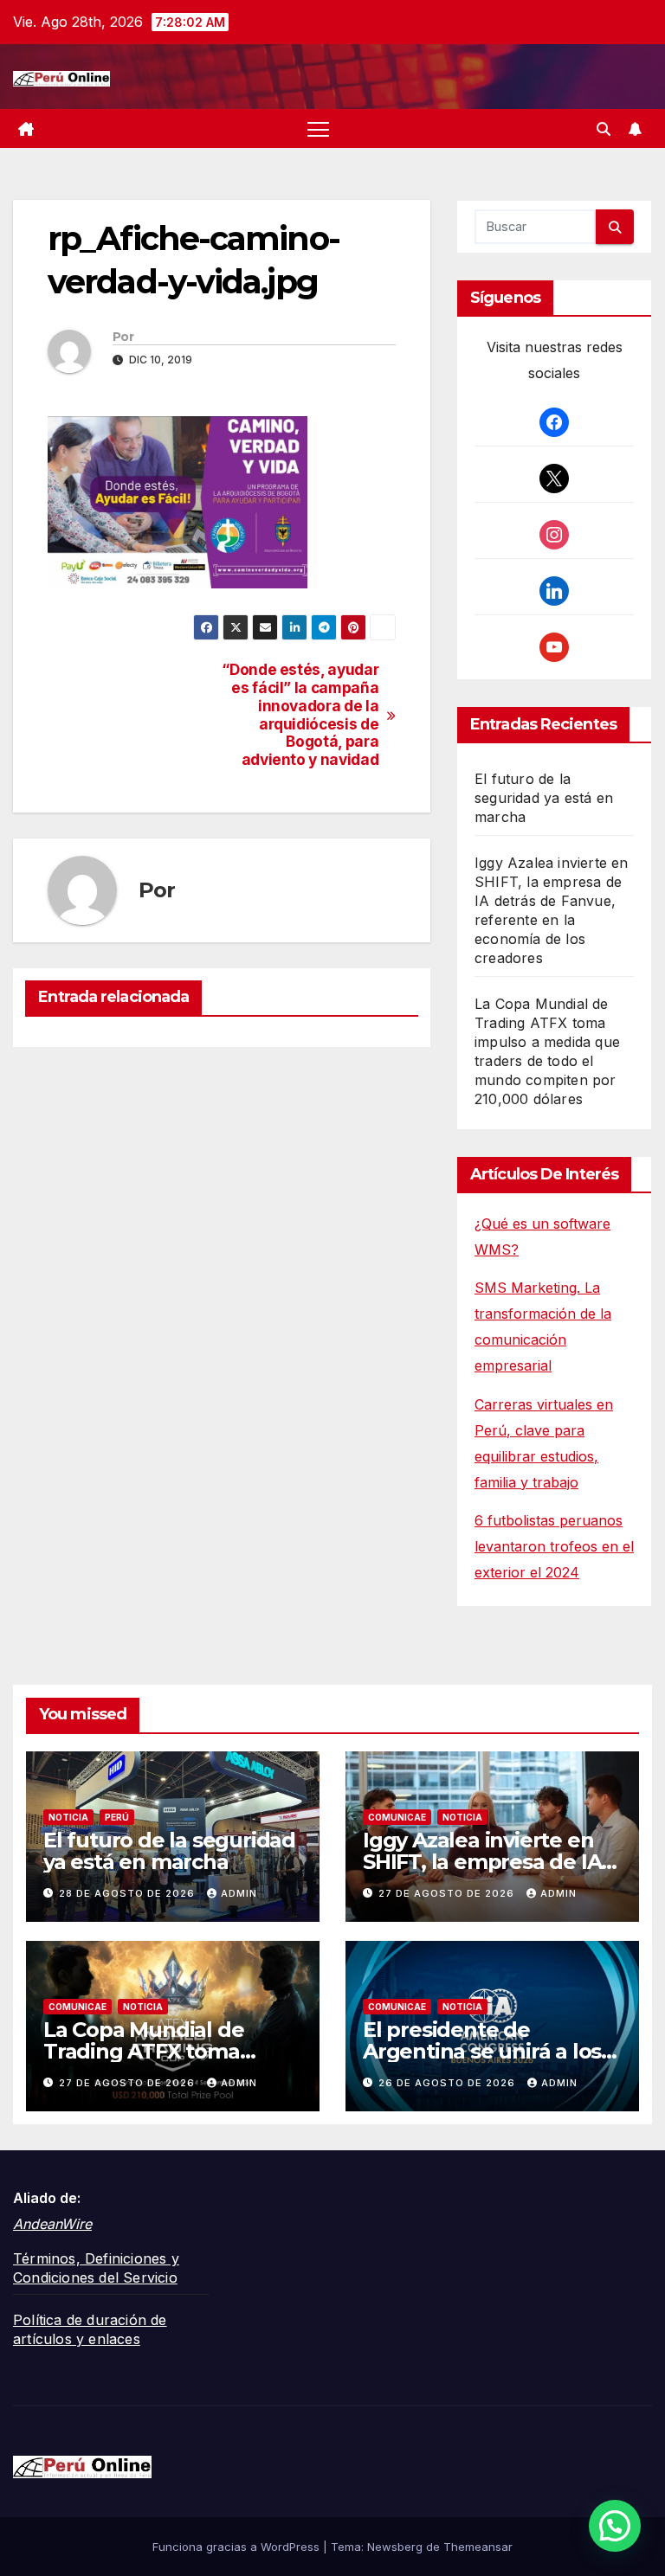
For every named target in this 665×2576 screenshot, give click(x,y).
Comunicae (397, 1817)
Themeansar (478, 2547)
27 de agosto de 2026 (448, 1893)
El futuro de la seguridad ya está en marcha (544, 798)
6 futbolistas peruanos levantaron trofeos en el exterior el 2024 (554, 1546)
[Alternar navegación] (318, 128)
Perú (117, 1817)
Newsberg (395, 2547)
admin (239, 1893)
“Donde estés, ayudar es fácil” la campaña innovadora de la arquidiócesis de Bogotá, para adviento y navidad (300, 715)
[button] (604, 129)
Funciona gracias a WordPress (238, 2547)
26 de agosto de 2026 (449, 2083)
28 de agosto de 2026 (129, 1893)
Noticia (68, 1817)
